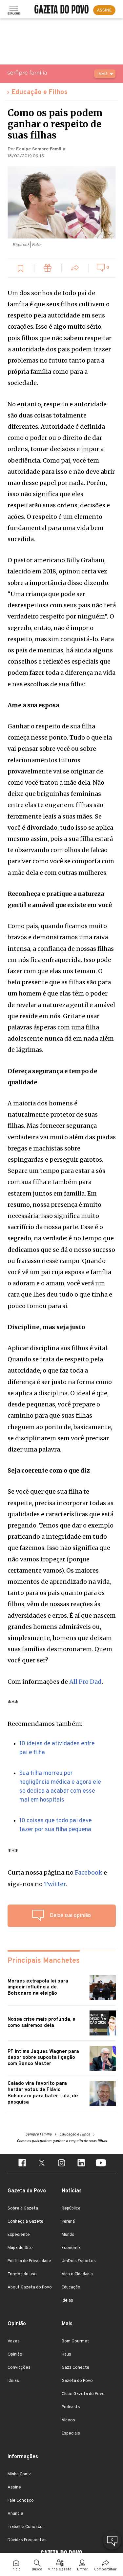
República (71, 2209)
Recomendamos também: (45, 1724)
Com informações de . (55, 1682)
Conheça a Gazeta (25, 2222)
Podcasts (71, 2407)
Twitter (55, 1884)
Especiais (71, 2434)
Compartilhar (105, 2570)
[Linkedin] (81, 2164)
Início (16, 2570)
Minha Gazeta (60, 2570)
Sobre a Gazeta (23, 2209)
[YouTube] (101, 2164)
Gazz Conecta (75, 2368)
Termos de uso (22, 2274)
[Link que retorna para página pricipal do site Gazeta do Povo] (61, 10)
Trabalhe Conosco (25, 2527)
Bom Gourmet (75, 2341)
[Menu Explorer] (14, 10)
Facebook (89, 1872)
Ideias (67, 2301)
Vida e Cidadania (77, 2274)
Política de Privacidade (29, 2261)
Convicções (19, 2368)
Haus (66, 2355)
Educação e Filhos (40, 92)
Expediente (19, 2235)
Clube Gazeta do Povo (83, 2394)
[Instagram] (62, 2164)
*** (13, 1703)
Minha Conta (20, 2474)
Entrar (82, 2570)
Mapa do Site (20, 2248)
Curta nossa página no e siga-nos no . (57, 1878)
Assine (14, 2488)
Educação (71, 2287)
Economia (71, 2248)
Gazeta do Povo (77, 2381)
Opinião (15, 2355)
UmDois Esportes (79, 2261)
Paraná (68, 2222)
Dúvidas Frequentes (27, 2540)
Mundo (68, 2235)
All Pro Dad (85, 1682)
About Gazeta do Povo (30, 2287)
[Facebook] (22, 2164)
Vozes (14, 2341)
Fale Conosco (21, 2501)
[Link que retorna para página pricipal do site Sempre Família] (44, 73)
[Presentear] (48, 269)
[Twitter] (42, 2164)
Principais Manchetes (44, 1961)
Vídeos (68, 2420)
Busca (37, 2570)
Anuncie (15, 2514)
